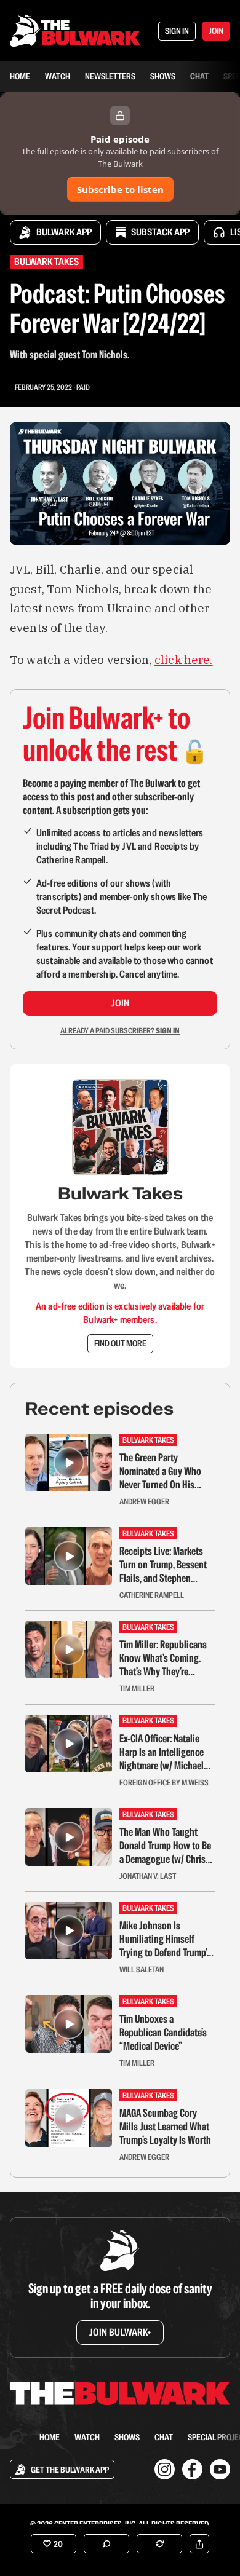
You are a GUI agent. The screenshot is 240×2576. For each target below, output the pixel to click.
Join (120, 1003)
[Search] (17, 2437)
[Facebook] (192, 2469)
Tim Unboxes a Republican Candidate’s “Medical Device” (163, 2033)
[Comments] (106, 2544)
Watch (58, 76)
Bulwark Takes (46, 262)
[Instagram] (165, 2469)
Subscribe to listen (120, 189)
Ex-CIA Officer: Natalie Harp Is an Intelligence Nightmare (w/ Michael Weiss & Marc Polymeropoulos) (162, 1752)
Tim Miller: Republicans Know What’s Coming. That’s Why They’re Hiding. (163, 1658)
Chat (199, 76)
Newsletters (110, 76)
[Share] (199, 2544)
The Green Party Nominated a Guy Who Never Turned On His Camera (160, 1471)
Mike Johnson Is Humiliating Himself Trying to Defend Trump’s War (165, 1939)
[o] (69, 1463)
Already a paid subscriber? (120, 1031)
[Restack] (159, 2544)
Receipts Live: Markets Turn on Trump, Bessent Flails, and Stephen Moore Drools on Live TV (165, 1565)
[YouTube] (220, 2469)
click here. (184, 660)
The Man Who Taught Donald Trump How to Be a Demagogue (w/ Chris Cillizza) (165, 1846)
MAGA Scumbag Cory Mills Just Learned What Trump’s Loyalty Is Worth (165, 2127)
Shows (163, 76)
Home (20, 76)
